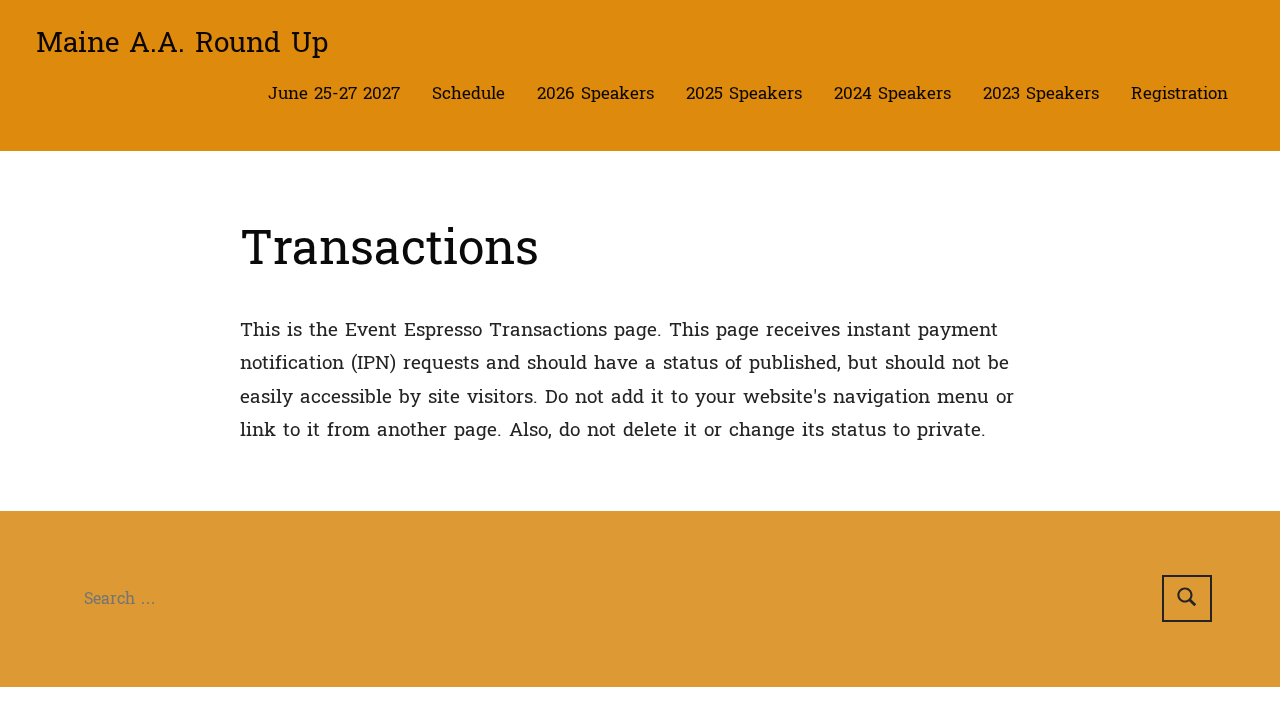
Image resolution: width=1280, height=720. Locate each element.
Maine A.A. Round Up (182, 43)
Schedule (468, 93)
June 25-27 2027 (334, 93)
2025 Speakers (744, 93)
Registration (1179, 93)
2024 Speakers (892, 93)
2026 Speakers (595, 93)
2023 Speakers (1041, 93)
